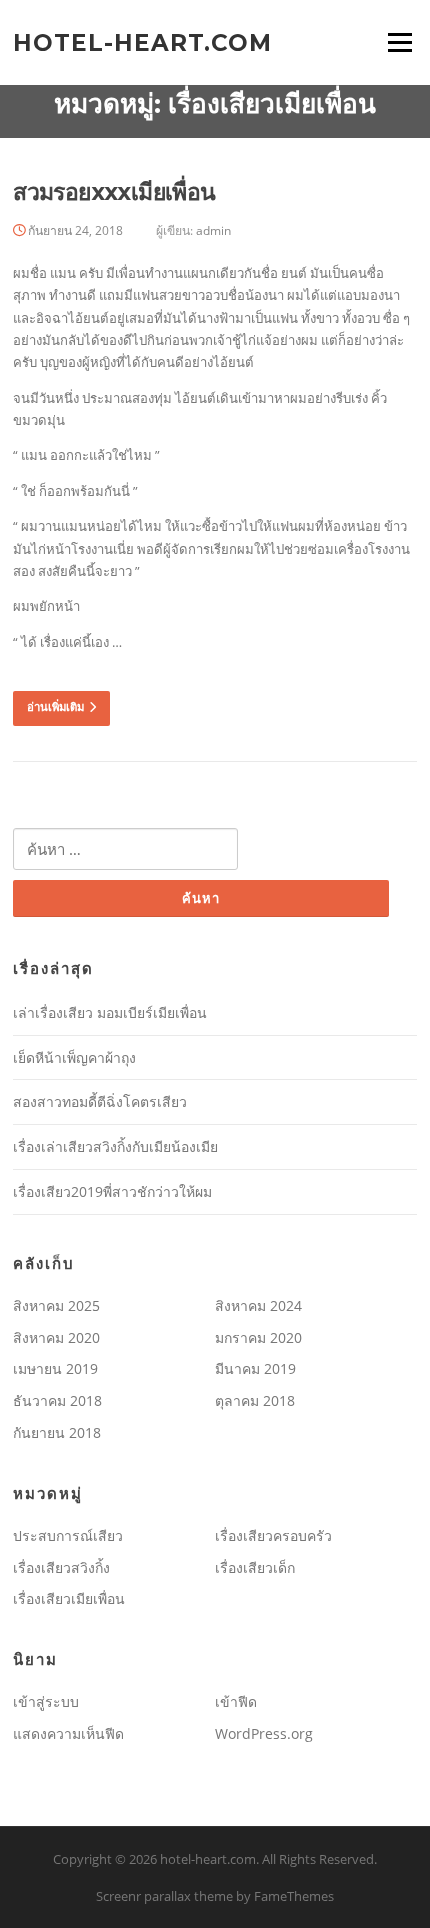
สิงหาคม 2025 (56, 1305)
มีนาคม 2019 (255, 1368)
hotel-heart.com (142, 42)
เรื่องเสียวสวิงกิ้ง (61, 1567)
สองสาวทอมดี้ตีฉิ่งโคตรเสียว (100, 1101)
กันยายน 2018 (57, 1432)
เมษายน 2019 (55, 1368)
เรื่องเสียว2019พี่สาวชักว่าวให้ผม (112, 1191)
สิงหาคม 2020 (56, 1337)
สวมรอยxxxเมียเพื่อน (114, 192)
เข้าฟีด (236, 1701)
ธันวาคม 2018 (57, 1400)
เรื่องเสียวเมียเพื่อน (69, 1598)
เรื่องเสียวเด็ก (255, 1567)
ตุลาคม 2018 (255, 1400)
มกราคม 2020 (258, 1337)
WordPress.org (264, 1733)
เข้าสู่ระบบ (46, 1701)
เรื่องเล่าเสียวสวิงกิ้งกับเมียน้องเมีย (115, 1146)
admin (213, 230)
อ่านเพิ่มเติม (55, 707)
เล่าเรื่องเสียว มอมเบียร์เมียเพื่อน (110, 1012)
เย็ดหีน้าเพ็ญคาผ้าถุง (74, 1057)
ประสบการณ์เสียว (68, 1535)
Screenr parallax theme (164, 1896)
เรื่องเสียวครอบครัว (273, 1535)
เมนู (393, 42)
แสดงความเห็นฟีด (68, 1733)
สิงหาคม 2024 (258, 1305)
